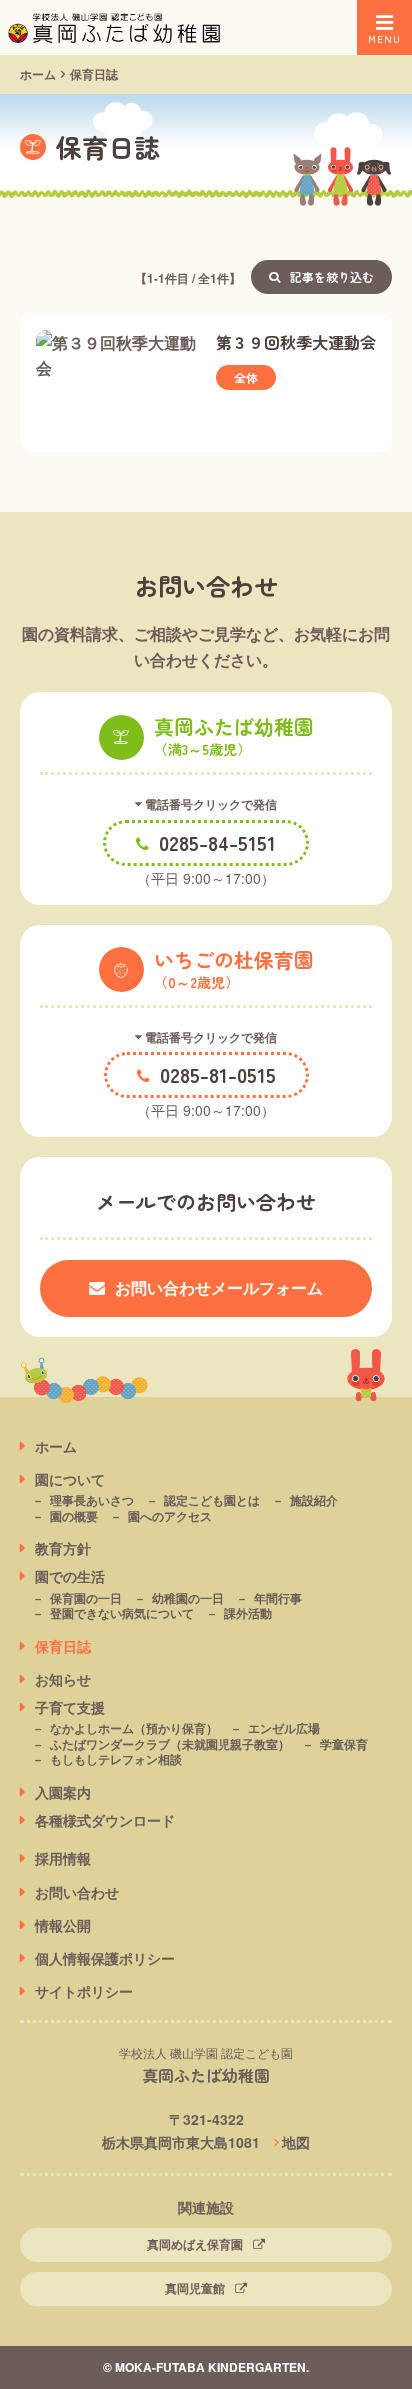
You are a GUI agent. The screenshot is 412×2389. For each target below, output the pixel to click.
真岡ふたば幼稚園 (206, 2075)
